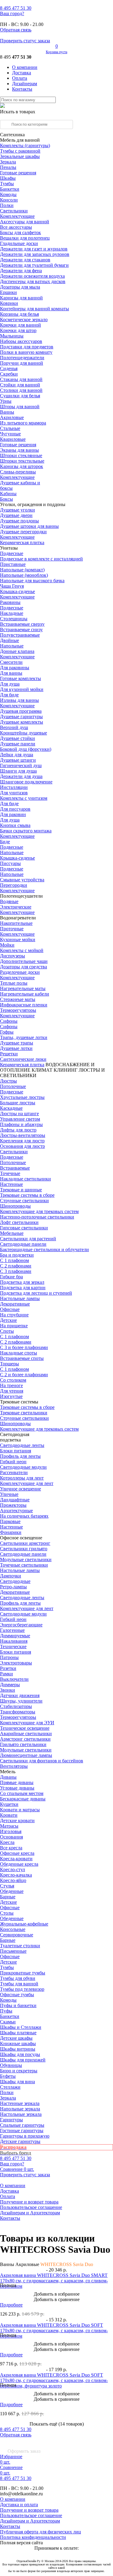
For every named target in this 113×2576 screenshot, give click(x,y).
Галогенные (12, 1630)
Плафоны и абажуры (21, 1124)
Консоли (9, 200)
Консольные (13, 1929)
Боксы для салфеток (20, 232)
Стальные (10, 428)
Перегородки (14, 885)
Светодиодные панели (23, 1244)
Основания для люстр (22, 1146)
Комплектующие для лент (27, 1483)
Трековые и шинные (21, 1190)
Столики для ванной (21, 390)
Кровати (9, 1815)
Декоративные (15, 1304)
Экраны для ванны (19, 450)
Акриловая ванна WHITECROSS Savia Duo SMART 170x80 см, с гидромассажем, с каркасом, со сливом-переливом (54, 2281)
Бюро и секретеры (19, 2071)
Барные (8, 1897)
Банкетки (10, 189)
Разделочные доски (20, 972)
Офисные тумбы (17, 1995)
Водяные (9, 901)
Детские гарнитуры (20, 2141)
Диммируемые (15, 1636)
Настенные (11, 1184)
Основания (11, 1837)
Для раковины (15, 668)
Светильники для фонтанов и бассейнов (42, 1761)
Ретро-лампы (13, 1587)
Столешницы (14, 619)
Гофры (7, 1032)
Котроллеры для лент (22, 1478)
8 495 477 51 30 (16, 2429)
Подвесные (12, 553)
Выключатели (14, 1679)
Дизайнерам (25, 84)
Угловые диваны (17, 1788)
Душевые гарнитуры (21, 717)
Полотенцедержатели (22, 358)
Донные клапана (17, 651)
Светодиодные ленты (22, 1445)
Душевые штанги (18, 760)
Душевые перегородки (23, 532)
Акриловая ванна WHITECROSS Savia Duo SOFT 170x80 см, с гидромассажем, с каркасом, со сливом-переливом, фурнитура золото (54, 2380)
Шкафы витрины (18, 2049)
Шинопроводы (15, 1206)
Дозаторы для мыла (20, 287)
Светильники (14, 211)
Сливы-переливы (18, 472)
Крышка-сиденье (17, 591)
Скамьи (8, 2022)
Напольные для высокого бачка (32, 581)
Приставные (13, 564)
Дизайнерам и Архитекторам (30, 2213)
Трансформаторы (18, 1712)
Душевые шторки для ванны (29, 526)
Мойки (7, 945)
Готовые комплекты (20, 678)
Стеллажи (10, 2087)
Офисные (10, 1309)
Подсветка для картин (23, 1288)
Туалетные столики (20, 1946)
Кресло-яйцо (13, 1880)
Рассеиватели (14, 1472)
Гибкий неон (13, 1462)
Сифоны (9, 1027)
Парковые (10, 1521)
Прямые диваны (17, 1782)
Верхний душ (14, 727)
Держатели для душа (21, 776)
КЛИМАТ (42, 1070)
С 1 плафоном (14, 1260)
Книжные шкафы (18, 2043)
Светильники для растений (28, 1239)
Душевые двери (16, 515)
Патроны (9, 1657)
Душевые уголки (17, 510)
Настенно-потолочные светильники (37, 1217)
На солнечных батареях (24, 1516)
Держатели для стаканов (25, 260)
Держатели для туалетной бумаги (34, 265)
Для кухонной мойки (22, 689)
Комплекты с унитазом (24, 798)
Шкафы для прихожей (23, 2060)
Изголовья (11, 1831)
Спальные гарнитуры (22, 2125)
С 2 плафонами (16, 1266)
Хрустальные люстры (22, 1097)
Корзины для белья (19, 314)
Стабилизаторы (16, 1706)
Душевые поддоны (19, 521)
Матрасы (9, 1826)
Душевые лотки (16, 1048)
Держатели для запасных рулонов (35, 254)
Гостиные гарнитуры (22, 2131)
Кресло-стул (13, 1869)
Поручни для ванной (22, 363)
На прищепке (14, 1326)
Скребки (9, 374)
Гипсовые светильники (24, 1228)
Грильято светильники (23, 1744)
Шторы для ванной (20, 407)
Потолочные (13, 1086)
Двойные (9, 640)
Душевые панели (18, 744)
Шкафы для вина (17, 2082)
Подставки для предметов (27, 347)
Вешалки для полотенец (25, 238)
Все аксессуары (16, 227)
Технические (13, 1646)
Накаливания (14, 1641)
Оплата (20, 78)
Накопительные (16, 923)
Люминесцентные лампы (26, 1755)
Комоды (8, 194)
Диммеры (10, 1685)
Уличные (9, 1494)
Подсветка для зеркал (22, 1282)
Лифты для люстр (18, 1130)
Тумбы (7, 184)
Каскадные (11, 1108)
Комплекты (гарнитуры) (25, 145)
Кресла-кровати (16, 1859)
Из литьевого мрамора (23, 423)
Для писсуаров (15, 809)
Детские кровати (17, 1821)
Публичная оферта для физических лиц (41, 2532)
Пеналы (8, 167)
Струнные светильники (24, 1201)
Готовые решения (18, 173)
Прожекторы (13, 1505)
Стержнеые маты (18, 999)
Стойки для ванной (20, 385)
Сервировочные (17, 1935)
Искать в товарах (18, 112)
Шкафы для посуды (20, 2054)
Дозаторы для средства (24, 967)
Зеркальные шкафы (20, 156)
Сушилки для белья (20, 396)
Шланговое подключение (26, 782)
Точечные (10, 1173)
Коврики (9, 303)
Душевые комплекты (22, 722)
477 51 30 (16, 8)
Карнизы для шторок (22, 466)
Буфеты (8, 2076)
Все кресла (11, 1848)
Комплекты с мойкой (22, 950)
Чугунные (10, 434)
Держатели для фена (21, 271)
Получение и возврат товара (29, 2202)
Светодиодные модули (23, 1467)
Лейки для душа (17, 755)
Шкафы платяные (18, 2033)
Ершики (8, 292)
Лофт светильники (19, 1222)
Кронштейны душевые (24, 733)
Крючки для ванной (20, 325)
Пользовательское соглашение (31, 2207)
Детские (8, 1320)
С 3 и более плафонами (24, 1347)
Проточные (12, 929)
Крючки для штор (18, 330)
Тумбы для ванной (19, 1984)
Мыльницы (12, 336)
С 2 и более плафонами (24, 1375)
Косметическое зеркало (24, 320)
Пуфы (6, 2011)
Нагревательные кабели (25, 994)
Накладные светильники (25, 1179)
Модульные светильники (26, 1559)
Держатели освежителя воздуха (32, 276)
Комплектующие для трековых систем (39, 1211)
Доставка (22, 73)
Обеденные (12, 1891)
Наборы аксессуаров (21, 341)
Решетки (9, 1054)
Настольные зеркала (21, 2114)
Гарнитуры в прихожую (25, 2136)
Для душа (10, 684)
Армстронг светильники (25, 1739)
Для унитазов (14, 793)
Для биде (9, 695)
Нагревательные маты (23, 988)
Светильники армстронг (25, 1543)
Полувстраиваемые (20, 635)
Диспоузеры (13, 956)
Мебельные (12, 1233)
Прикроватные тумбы (23, 1973)
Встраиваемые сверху (22, 624)
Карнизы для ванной (21, 298)
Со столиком (13, 1380)
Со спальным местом (22, 1793)
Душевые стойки (17, 738)
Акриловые (12, 417)
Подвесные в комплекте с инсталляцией (41, 559)
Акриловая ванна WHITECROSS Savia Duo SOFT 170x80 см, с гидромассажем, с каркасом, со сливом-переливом (54, 2331)
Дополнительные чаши (24, 961)
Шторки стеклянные (21, 455)
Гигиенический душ (21, 765)
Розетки (8, 1668)
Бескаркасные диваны (23, 1799)
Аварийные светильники (26, 1733)
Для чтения (12, 1391)
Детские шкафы (16, 2038)
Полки (7, 205)
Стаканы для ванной (21, 379)
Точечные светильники (24, 1565)
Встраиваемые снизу (21, 629)
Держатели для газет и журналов (34, 249)
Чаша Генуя (12, 586)
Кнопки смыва (15, 825)
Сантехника (12, 135)
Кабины (8, 494)
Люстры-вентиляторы (23, 1135)
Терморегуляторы (18, 1010)
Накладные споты (19, 1353)
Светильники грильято (24, 1549)
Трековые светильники (24, 1413)
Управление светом (20, 1119)
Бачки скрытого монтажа (26, 831)
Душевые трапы (17, 1043)
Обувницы (11, 2065)
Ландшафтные (15, 1500)
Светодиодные (15, 1581)
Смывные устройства (22, 880)
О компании (25, 67)
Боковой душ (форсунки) (26, 749)
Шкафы (8, 178)
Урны (6, 401)
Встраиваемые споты (22, 1358)
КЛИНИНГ (66, 1070)
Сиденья (9, 368)
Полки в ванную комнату (26, 352)
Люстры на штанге (19, 1114)
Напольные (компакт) (22, 570)
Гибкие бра (11, 1277)
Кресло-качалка (16, 1875)
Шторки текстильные (22, 461)
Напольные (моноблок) (24, 575)
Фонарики (11, 1532)
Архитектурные (16, 1511)
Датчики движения (20, 1695)
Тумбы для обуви (18, 1978)
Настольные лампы (20, 1570)
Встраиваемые (15, 1168)
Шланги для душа (18, 771)
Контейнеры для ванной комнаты (35, 309)
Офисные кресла (17, 1853)
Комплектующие (17, 216)
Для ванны (11, 673)
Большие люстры (18, 1103)
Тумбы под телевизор (22, 1989)
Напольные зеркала (20, 2109)
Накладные (12, 613)
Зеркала (8, 162)
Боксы (6, 499)
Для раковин (13, 814)
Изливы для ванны (19, 700)
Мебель (8, 1772)
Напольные (12, 646)
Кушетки (9, 1804)
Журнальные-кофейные (24, 1924)
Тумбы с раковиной (20, 151)
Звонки (8, 1690)
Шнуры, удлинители (21, 1701)
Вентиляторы (14, 1766)
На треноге (11, 1385)
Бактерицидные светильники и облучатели (44, 1249)
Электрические (16, 907)
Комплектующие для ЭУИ (27, 1723)
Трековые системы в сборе (27, 1195)
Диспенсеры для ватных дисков (33, 281)
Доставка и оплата (19, 2505)
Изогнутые (11, 1396)
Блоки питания (16, 1451)
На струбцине (14, 1315)
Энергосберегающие (21, 1625)
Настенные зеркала (20, 2103)
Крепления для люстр (22, 1141)
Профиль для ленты (20, 1456)
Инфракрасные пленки (24, 1005)
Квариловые (13, 439)
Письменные (13, 1951)
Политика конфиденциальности (33, 2537)
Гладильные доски (19, 243)
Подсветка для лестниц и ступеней (36, 1293)
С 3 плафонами (16, 1271)
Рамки (6, 1674)
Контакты (22, 89)
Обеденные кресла (19, 1864)
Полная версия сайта (21, 2543)
